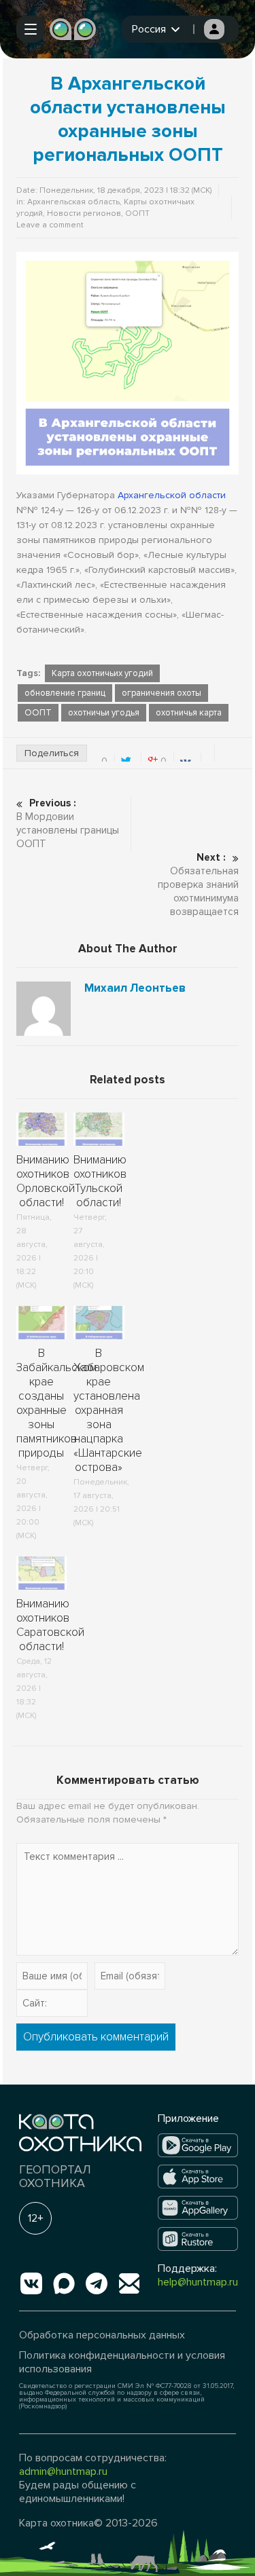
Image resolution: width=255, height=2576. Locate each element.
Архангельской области (172, 495)
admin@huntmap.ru (63, 2471)
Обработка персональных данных (102, 2335)
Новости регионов (84, 213)
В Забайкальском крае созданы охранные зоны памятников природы (56, 1403)
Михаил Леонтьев (135, 988)
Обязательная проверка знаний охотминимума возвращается (198, 884)
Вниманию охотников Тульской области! (100, 1181)
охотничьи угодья (104, 713)
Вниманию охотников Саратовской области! (50, 1625)
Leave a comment (50, 225)
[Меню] (30, 29)
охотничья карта (189, 713)
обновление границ (65, 693)
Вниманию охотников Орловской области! (46, 1181)
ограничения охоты (161, 693)
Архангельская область (73, 202)
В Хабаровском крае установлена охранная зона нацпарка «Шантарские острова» (109, 1410)
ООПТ (137, 213)
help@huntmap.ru (198, 2282)
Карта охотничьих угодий (102, 673)
